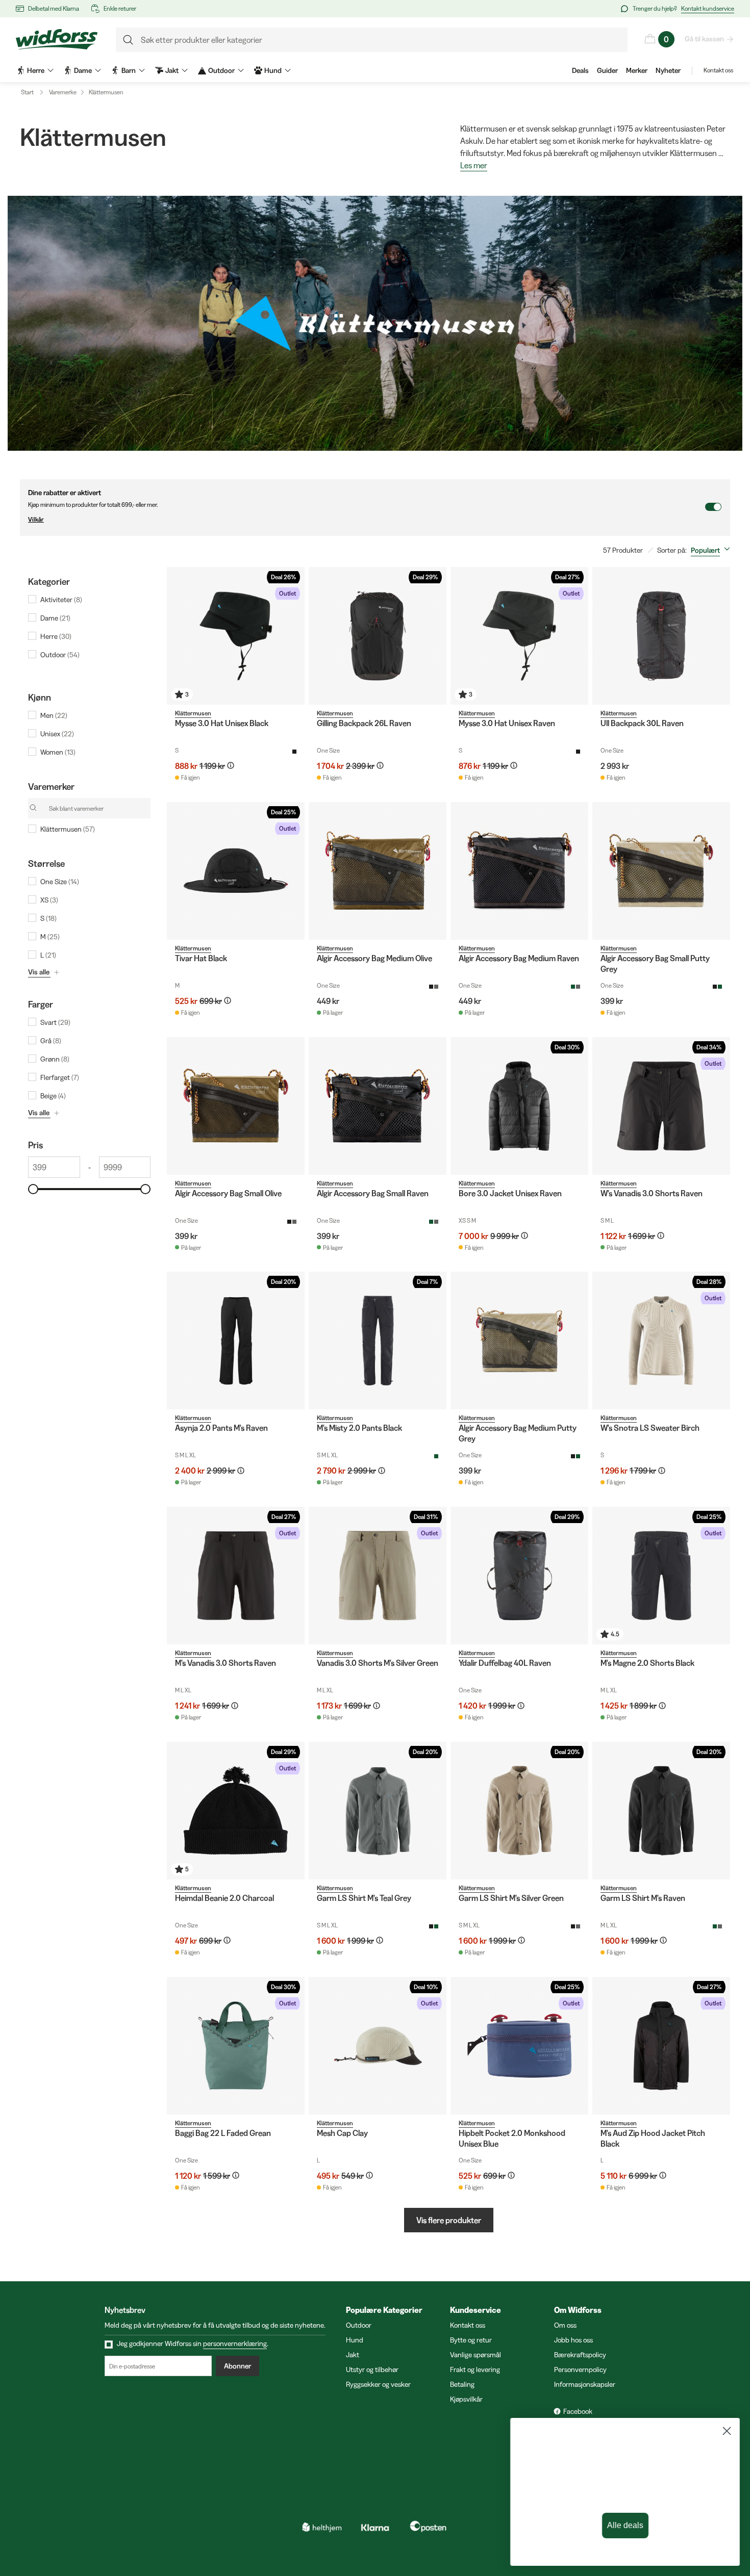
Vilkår (36, 519)
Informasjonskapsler (585, 2384)
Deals (580, 70)
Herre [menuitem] (36, 70)
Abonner (237, 2366)
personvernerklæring (235, 2343)
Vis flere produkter (449, 2220)
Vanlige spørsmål (476, 2355)
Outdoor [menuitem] (221, 70)
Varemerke (63, 92)
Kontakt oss (718, 70)
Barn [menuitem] (129, 70)
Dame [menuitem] (83, 70)
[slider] (33, 1189)
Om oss (565, 2325)
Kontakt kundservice (708, 8)
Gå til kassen (704, 39)
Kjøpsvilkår (466, 2399)
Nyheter (668, 70)
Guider (607, 70)
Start (27, 92)
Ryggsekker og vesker (378, 2384)
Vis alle (39, 972)
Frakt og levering (475, 2369)
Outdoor (359, 2325)
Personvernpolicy (580, 2369)
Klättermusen (106, 92)
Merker (637, 70)
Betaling (462, 2384)
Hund (355, 2340)
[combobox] (712, 550)
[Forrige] (177, 636)
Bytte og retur (471, 2340)
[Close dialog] (727, 2431)
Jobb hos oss (573, 2340)
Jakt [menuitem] (172, 70)
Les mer (474, 166)
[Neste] (294, 636)
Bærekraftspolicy (580, 2355)
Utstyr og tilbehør (372, 2369)
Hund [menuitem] (273, 70)
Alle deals (625, 2526)
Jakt (353, 2355)
